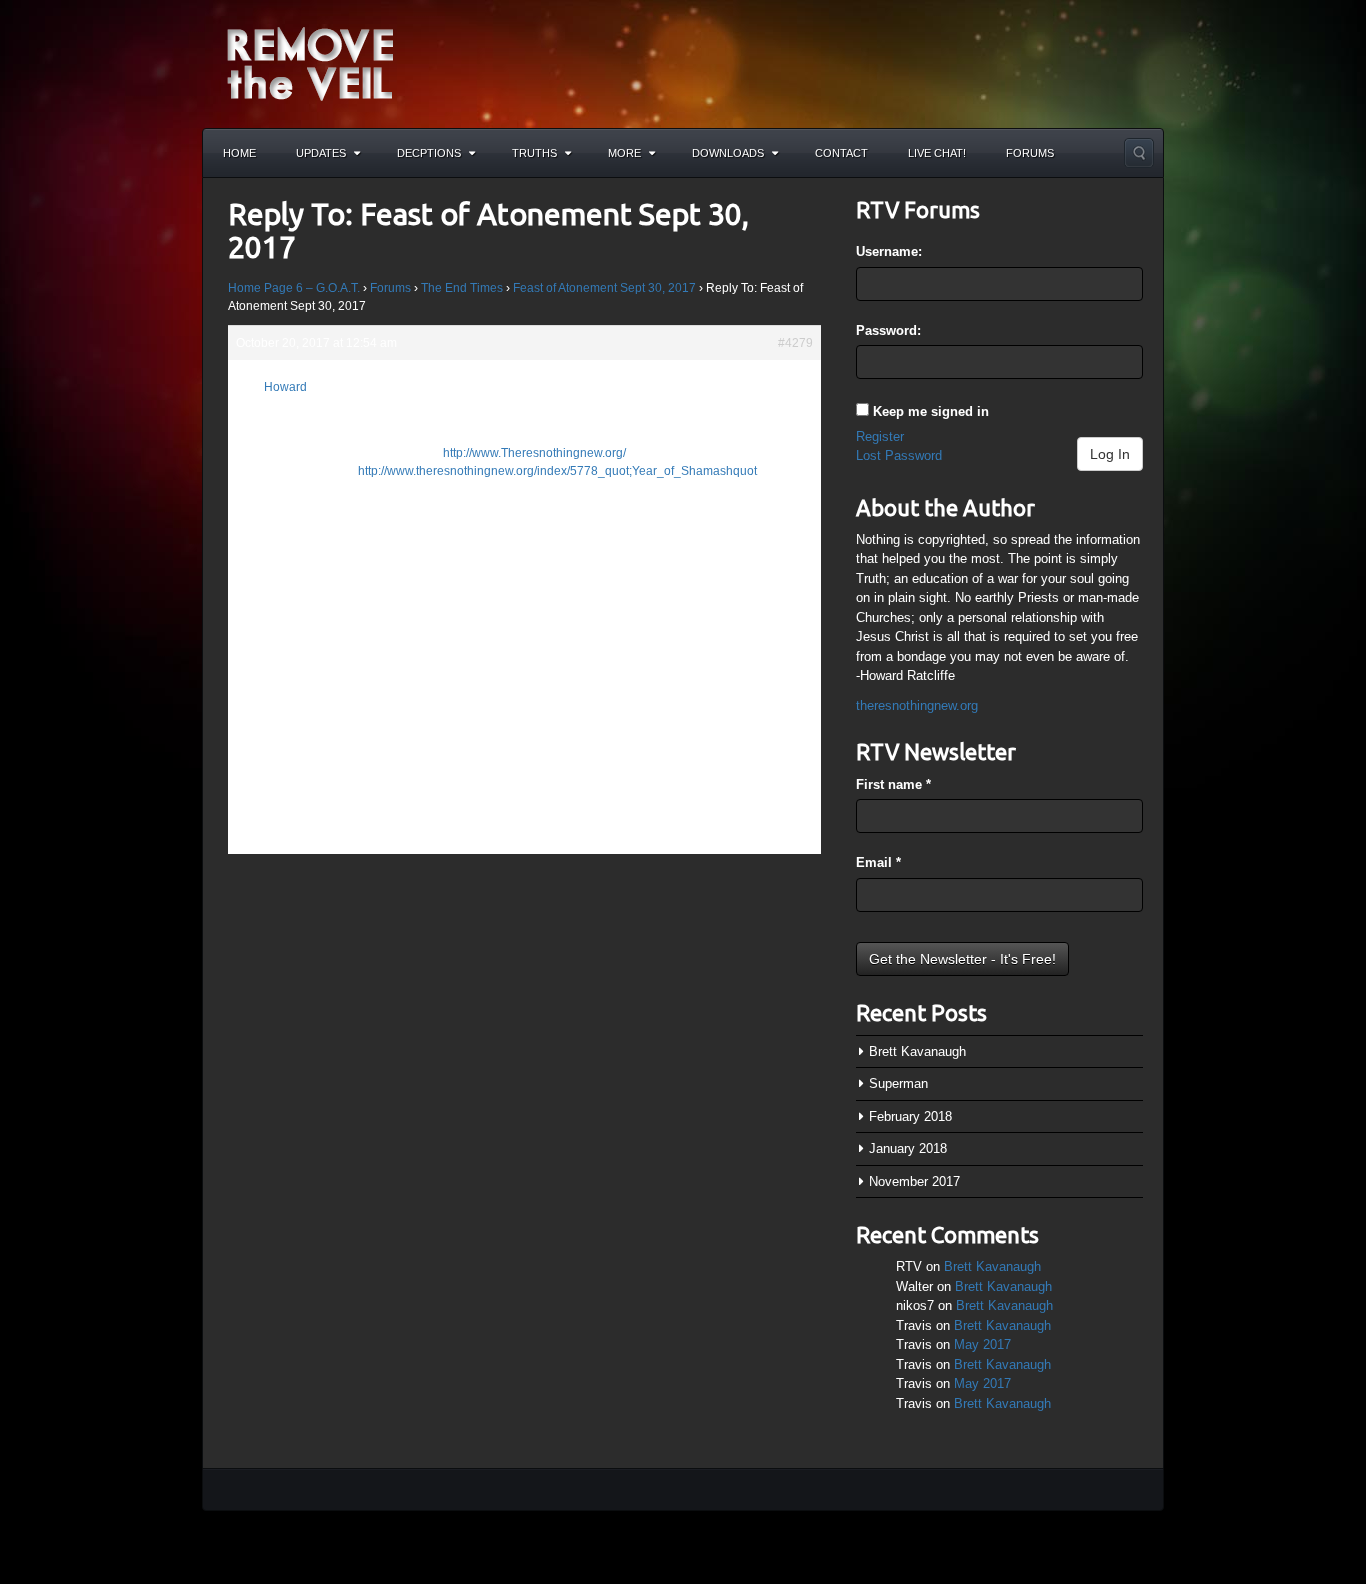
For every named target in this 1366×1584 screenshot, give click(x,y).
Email (878, 862)
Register (880, 436)
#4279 (795, 343)
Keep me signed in (931, 411)
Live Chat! (937, 153)
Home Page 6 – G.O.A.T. (294, 288)
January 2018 (908, 1148)
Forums (1030, 153)
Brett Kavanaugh (917, 1051)
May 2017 (982, 1344)
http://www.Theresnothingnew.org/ (534, 453)
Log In (1110, 454)
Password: (888, 330)
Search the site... (1139, 153)
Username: (889, 251)
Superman (898, 1083)
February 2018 (910, 1116)
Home (239, 153)
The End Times (462, 288)
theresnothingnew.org (917, 705)
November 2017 (914, 1181)
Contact (841, 153)
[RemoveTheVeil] (310, 62)
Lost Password (899, 455)
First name (893, 784)
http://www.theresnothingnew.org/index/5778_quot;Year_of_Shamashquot (557, 471)
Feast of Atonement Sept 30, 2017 (604, 288)
